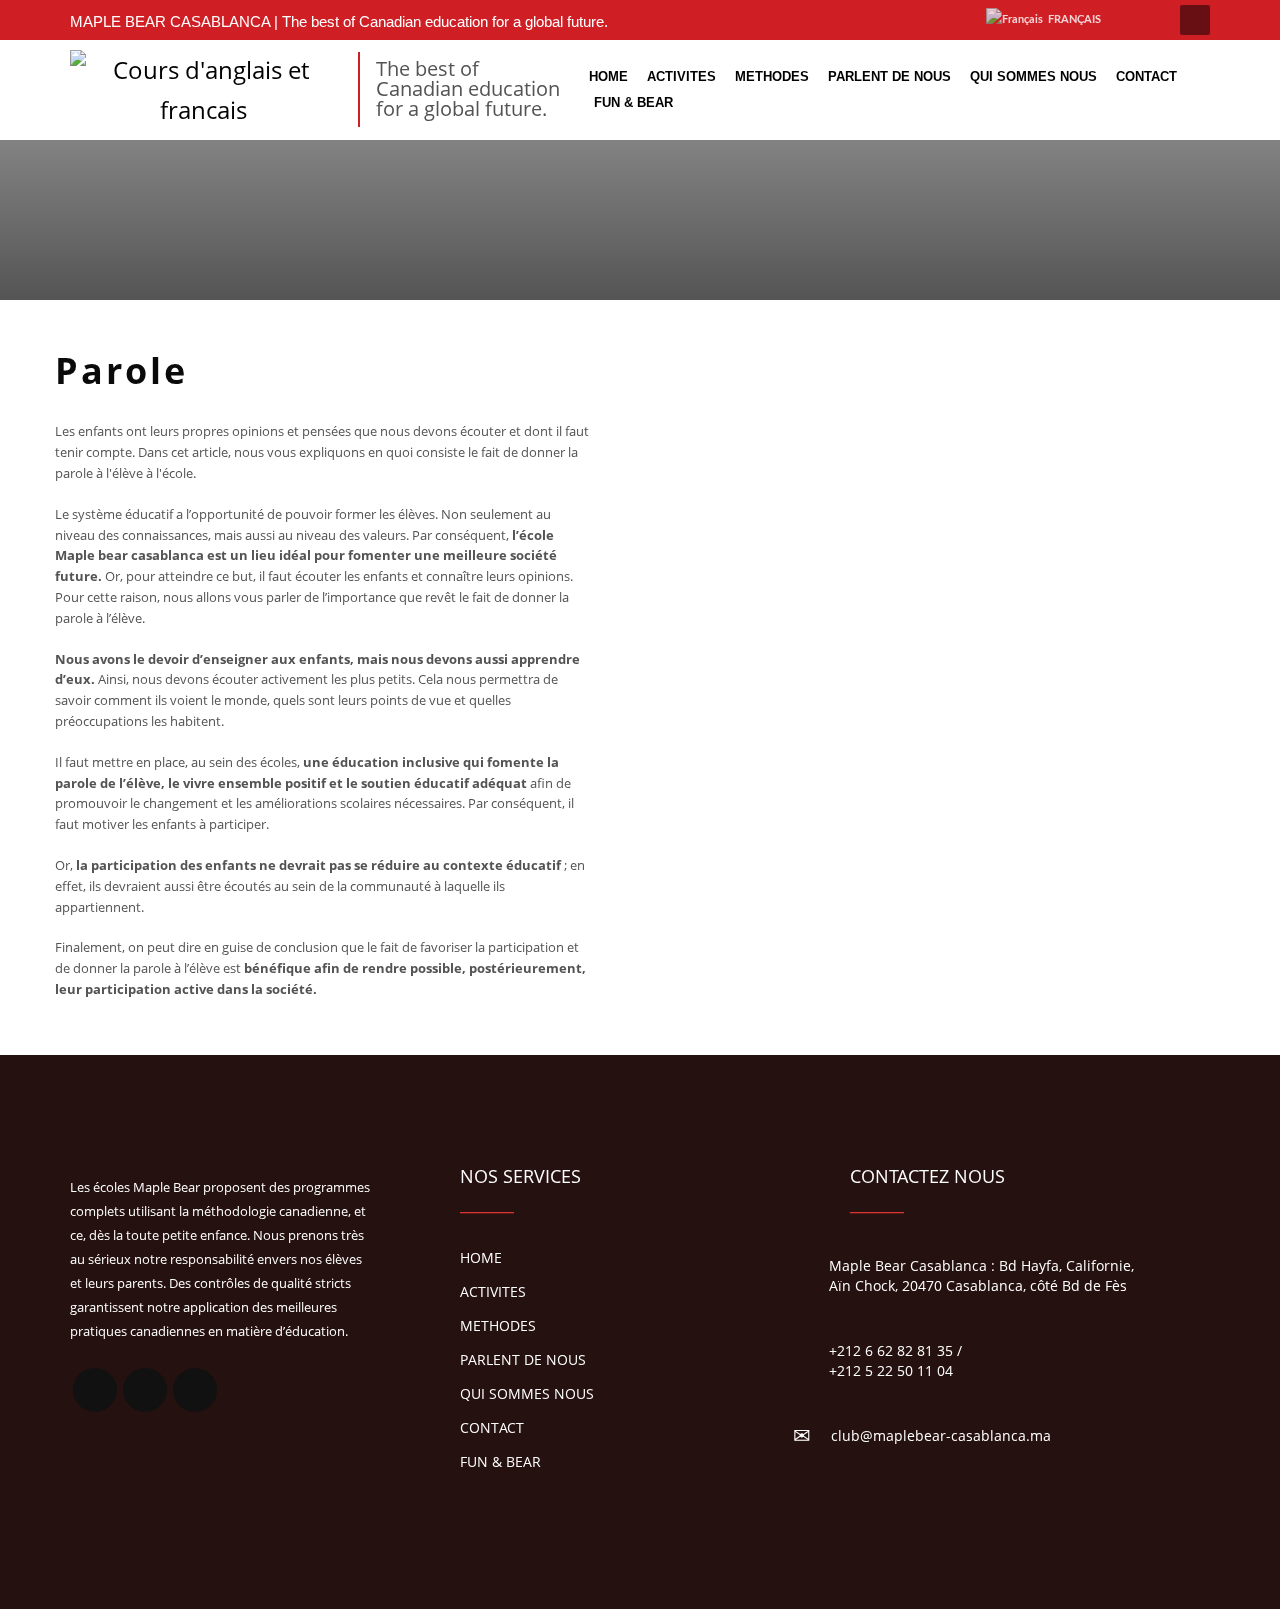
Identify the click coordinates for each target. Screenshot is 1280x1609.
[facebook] (851, 20)
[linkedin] (881, 20)
